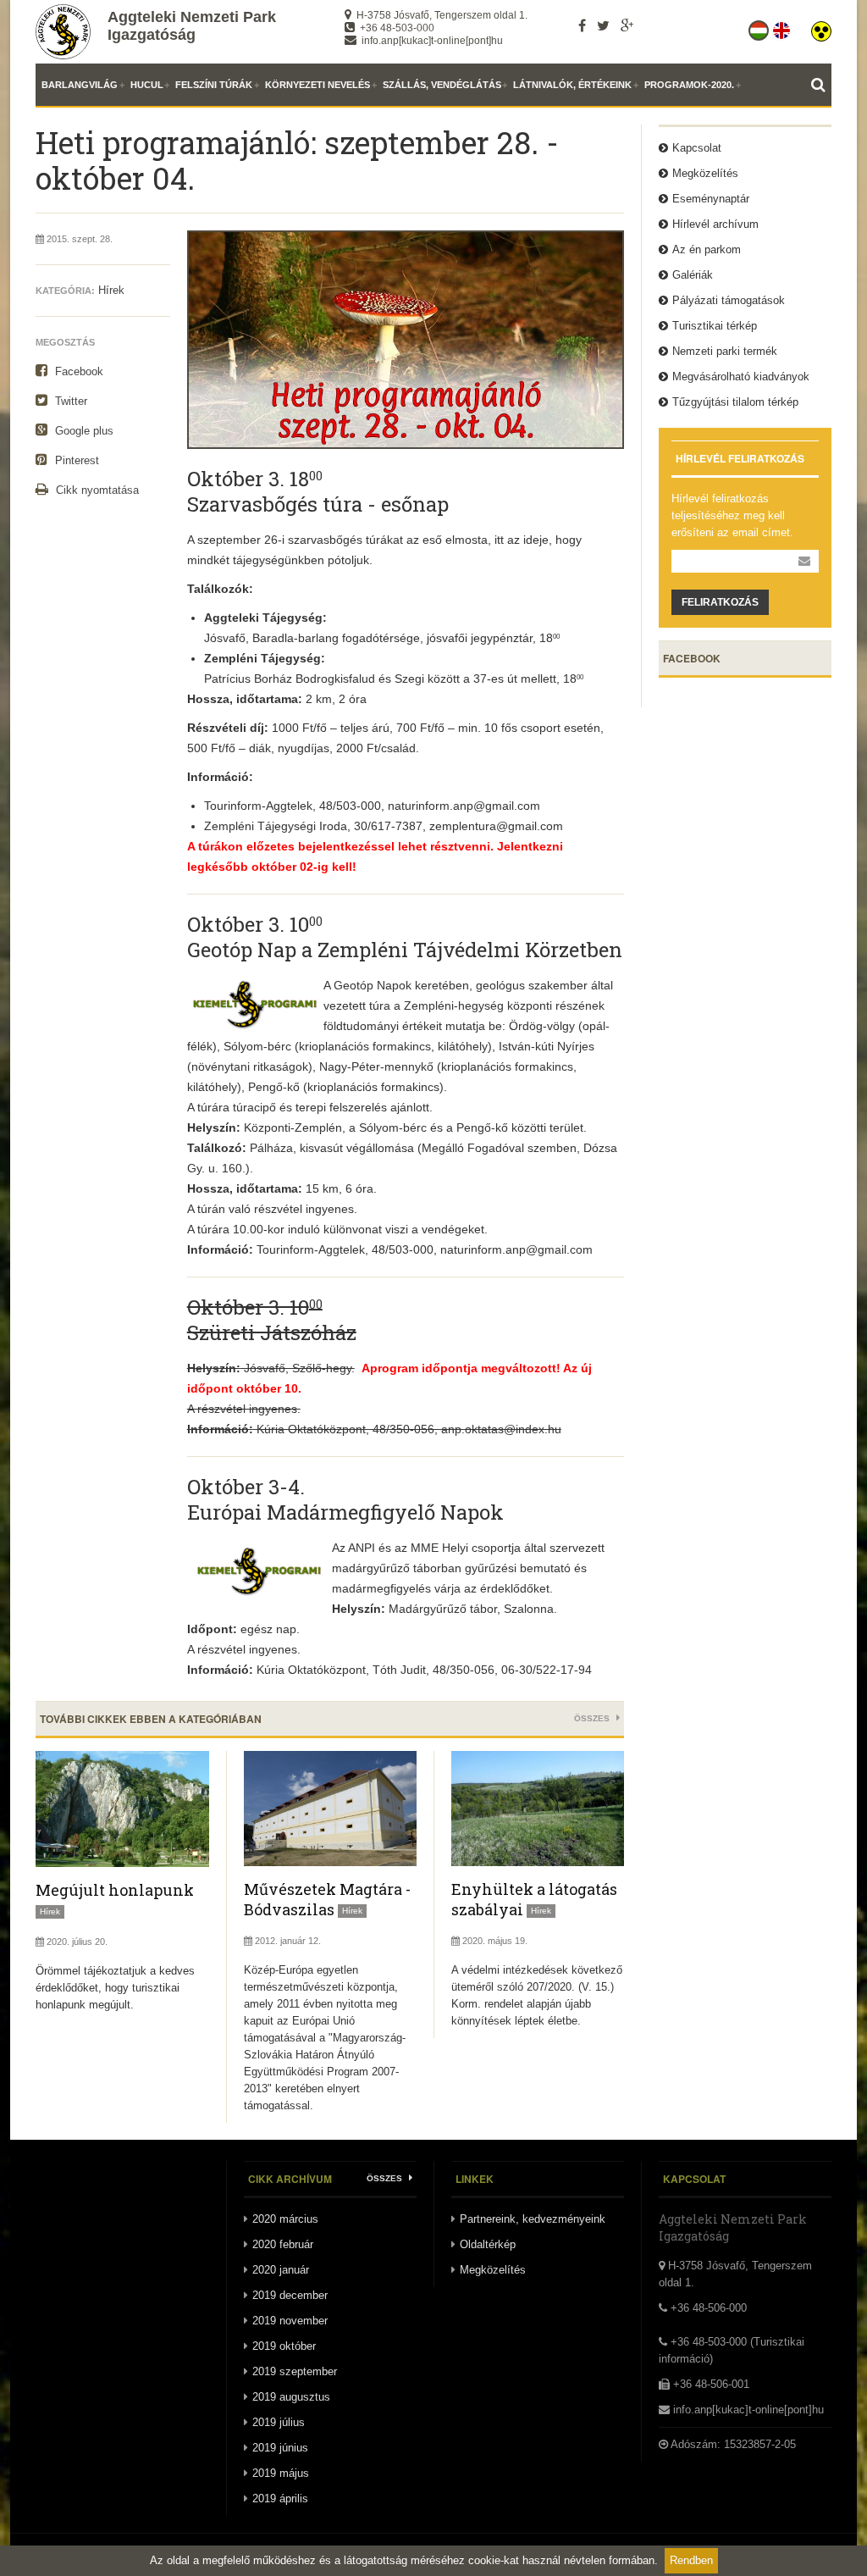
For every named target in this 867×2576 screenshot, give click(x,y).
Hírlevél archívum (715, 224)
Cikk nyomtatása (96, 490)
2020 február (283, 2244)
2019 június (280, 2448)
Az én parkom (707, 249)
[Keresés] (821, 85)
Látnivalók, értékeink (572, 85)
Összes (593, 1718)
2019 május (281, 2473)
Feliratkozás (720, 602)
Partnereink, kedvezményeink (533, 2219)
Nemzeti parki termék (725, 351)
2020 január (281, 2270)
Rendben (691, 2560)
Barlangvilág (80, 85)
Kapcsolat (697, 148)
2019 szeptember (295, 2371)
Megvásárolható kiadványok (741, 377)
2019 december (290, 2295)
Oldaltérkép (488, 2244)
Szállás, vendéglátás (442, 85)
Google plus (83, 431)
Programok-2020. (689, 85)
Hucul (147, 85)
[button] (821, 27)
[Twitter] (603, 25)
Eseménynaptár (711, 199)
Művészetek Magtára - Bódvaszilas (327, 1899)
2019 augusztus (291, 2397)
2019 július (279, 2422)
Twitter (69, 401)
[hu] (760, 27)
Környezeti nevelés (318, 85)
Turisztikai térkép (715, 326)
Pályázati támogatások (729, 300)
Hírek (111, 290)
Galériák (693, 275)
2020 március (285, 2219)
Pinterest (75, 460)
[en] (783, 27)
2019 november (290, 2321)
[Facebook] (582, 25)
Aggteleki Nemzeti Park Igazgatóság (192, 26)
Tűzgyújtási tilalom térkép (735, 402)
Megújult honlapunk (115, 1890)
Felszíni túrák (214, 85)
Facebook (77, 371)
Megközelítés (705, 173)
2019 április (280, 2498)
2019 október (284, 2346)
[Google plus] (627, 25)
